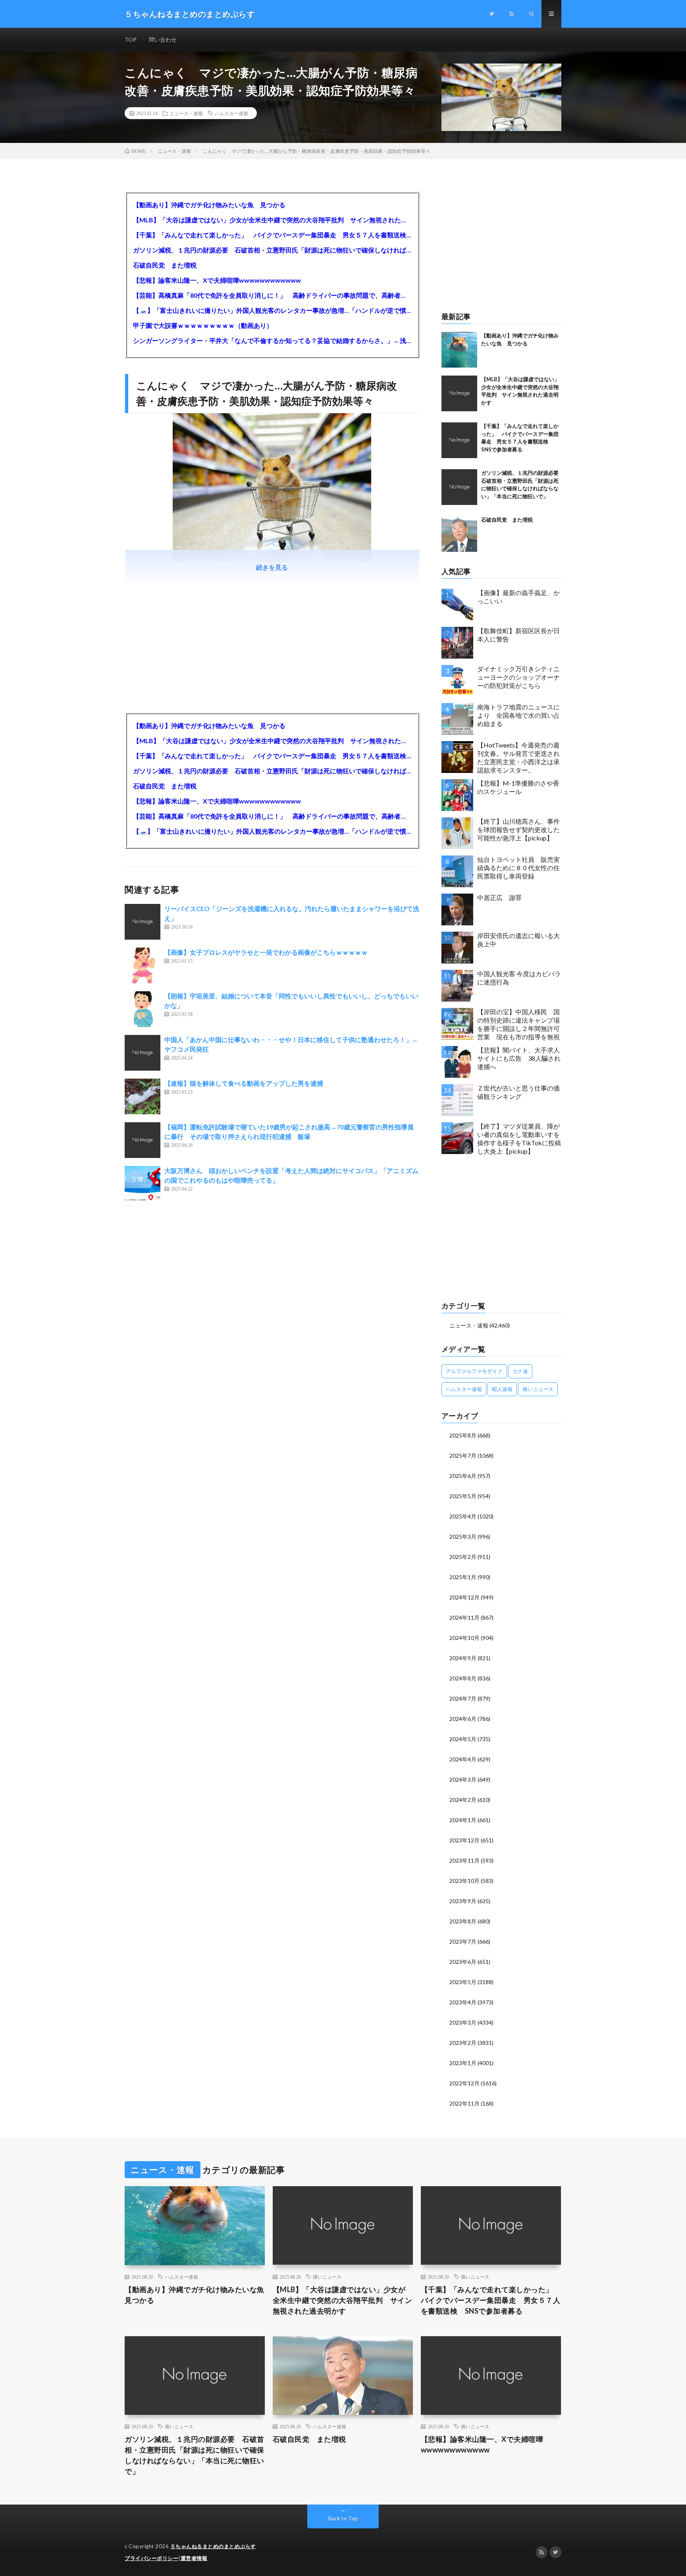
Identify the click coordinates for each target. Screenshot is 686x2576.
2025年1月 (463, 1577)
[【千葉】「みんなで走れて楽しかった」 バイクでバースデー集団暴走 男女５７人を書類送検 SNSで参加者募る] (459, 440)
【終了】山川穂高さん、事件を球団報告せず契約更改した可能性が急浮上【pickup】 (518, 829)
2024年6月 (463, 1719)
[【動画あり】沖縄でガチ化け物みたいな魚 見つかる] (459, 350)
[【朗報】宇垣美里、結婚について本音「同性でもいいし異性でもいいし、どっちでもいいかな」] (143, 1009)
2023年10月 (464, 1881)
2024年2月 (463, 1800)
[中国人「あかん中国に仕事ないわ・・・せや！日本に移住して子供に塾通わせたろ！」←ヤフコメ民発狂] (143, 1053)
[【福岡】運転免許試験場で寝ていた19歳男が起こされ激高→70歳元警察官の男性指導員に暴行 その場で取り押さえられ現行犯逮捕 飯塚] (143, 1140)
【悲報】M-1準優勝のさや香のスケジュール (518, 787)
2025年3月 (463, 1537)
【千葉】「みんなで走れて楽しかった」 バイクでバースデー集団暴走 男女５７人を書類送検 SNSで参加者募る (272, 235)
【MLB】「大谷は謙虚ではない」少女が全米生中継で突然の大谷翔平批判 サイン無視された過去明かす (272, 220)
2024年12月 (464, 1597)
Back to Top (343, 2518)
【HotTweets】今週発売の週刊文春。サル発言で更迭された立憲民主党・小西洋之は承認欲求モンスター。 (518, 757)
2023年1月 (463, 2063)
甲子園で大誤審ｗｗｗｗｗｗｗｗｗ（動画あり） (203, 325)
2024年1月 (463, 1820)
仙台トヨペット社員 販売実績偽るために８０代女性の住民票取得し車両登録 (518, 868)
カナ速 (520, 1371)
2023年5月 (463, 1982)
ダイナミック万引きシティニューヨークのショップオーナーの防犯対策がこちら (518, 677)
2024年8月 (463, 1678)
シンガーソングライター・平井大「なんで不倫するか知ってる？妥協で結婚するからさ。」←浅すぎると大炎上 (272, 340)
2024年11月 (464, 1617)
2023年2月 (463, 2043)
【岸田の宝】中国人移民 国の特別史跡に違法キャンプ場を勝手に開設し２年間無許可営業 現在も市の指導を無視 (518, 1024)
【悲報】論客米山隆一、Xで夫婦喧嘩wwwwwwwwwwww (217, 280)
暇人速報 (502, 1389)
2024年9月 (463, 1658)
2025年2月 (463, 1557)
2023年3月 (463, 2022)
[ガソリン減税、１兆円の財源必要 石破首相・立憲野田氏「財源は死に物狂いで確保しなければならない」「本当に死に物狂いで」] (459, 487)
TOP (131, 39)
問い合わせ (163, 39)
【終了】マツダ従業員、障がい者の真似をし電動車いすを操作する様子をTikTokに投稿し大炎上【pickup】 (519, 1138)
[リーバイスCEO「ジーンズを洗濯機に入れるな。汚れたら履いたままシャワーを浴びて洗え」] (143, 922)
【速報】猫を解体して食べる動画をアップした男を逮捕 (244, 1083)
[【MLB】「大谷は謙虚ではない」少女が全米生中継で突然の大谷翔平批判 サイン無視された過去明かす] (459, 393)
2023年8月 (463, 1921)
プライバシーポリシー (151, 2558)
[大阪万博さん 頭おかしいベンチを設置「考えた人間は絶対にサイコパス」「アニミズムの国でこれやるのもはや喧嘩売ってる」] (143, 1184)
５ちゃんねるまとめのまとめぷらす (213, 2546)
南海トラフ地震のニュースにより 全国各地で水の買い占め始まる (518, 715)
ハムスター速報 (231, 113)
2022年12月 (464, 2083)
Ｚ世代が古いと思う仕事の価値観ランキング (518, 1092)
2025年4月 (463, 1516)
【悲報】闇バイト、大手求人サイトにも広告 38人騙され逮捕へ (519, 1058)
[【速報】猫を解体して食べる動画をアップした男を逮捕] (143, 1096)
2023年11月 (464, 1860)
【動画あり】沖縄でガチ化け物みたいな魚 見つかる (209, 205)
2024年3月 (463, 1779)
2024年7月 (463, 1698)
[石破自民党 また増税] (459, 534)
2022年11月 (464, 2103)
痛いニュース (538, 1389)
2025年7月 (463, 1456)
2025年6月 (463, 1476)
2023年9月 (463, 1901)
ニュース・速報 (186, 113)
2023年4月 (463, 2002)
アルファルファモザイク (474, 1371)
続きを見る (272, 567)
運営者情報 (194, 2558)
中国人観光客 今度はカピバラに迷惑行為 (519, 978)
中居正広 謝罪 (499, 897)
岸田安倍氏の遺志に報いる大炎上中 (518, 940)
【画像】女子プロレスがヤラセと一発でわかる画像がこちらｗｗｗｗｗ (266, 952)
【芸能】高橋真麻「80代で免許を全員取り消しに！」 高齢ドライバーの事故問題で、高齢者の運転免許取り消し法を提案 (272, 295)
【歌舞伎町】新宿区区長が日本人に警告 (518, 635)
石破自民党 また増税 (165, 265)
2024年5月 (463, 1739)
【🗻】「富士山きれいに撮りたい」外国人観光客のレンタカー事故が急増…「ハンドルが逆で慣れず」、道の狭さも (272, 310)
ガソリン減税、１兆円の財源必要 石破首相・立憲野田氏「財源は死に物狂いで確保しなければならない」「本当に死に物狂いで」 (272, 250)
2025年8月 (463, 1435)
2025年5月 (463, 1496)
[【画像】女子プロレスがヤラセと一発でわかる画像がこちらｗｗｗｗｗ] (143, 965)
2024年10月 (464, 1638)
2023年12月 (464, 1840)
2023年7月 (463, 1941)
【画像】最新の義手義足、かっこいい (518, 597)
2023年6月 (463, 1962)
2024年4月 (463, 1759)
